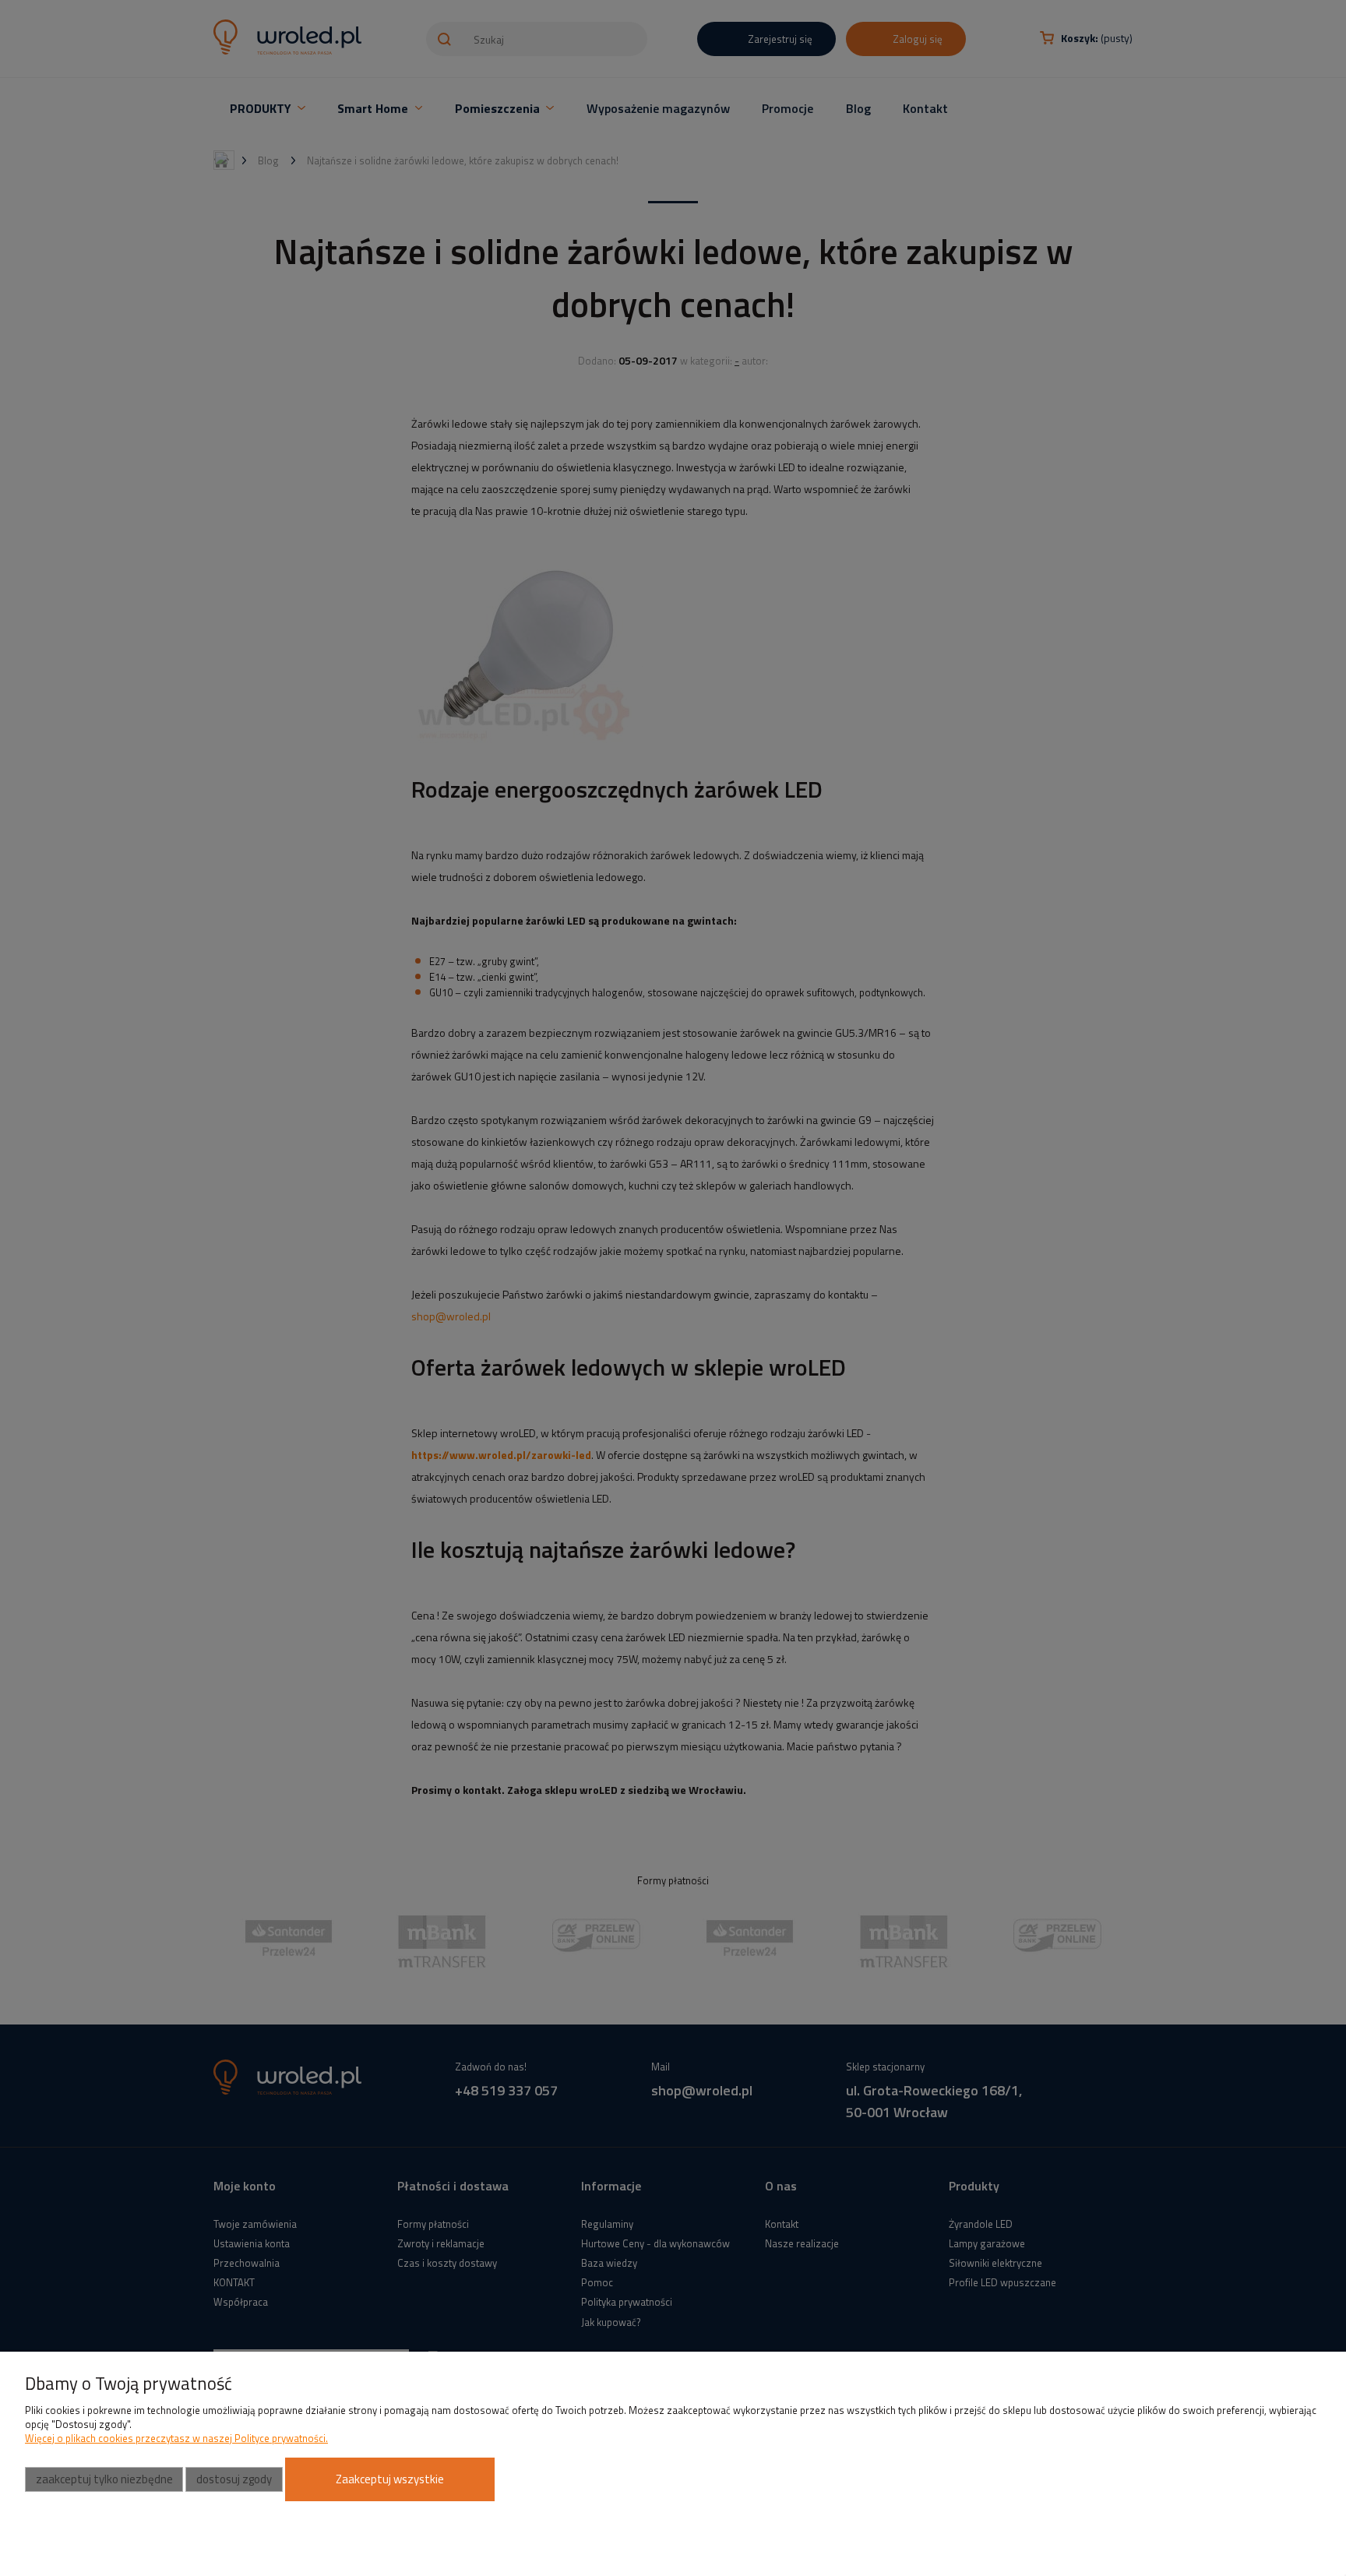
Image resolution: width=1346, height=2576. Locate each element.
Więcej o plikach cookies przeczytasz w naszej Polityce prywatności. (176, 2438)
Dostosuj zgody (234, 2479)
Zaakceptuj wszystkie (390, 2479)
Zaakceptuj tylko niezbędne (104, 2479)
